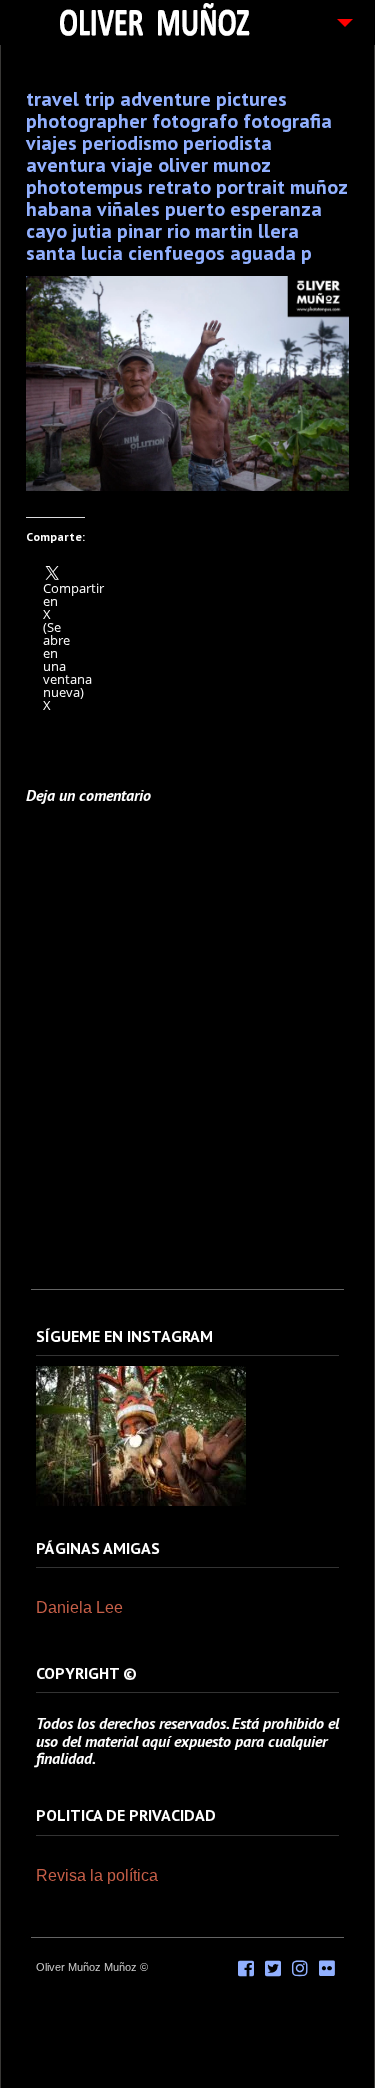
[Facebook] (246, 1969)
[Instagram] (141, 1502)
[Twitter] (273, 1969)
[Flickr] (327, 1969)
